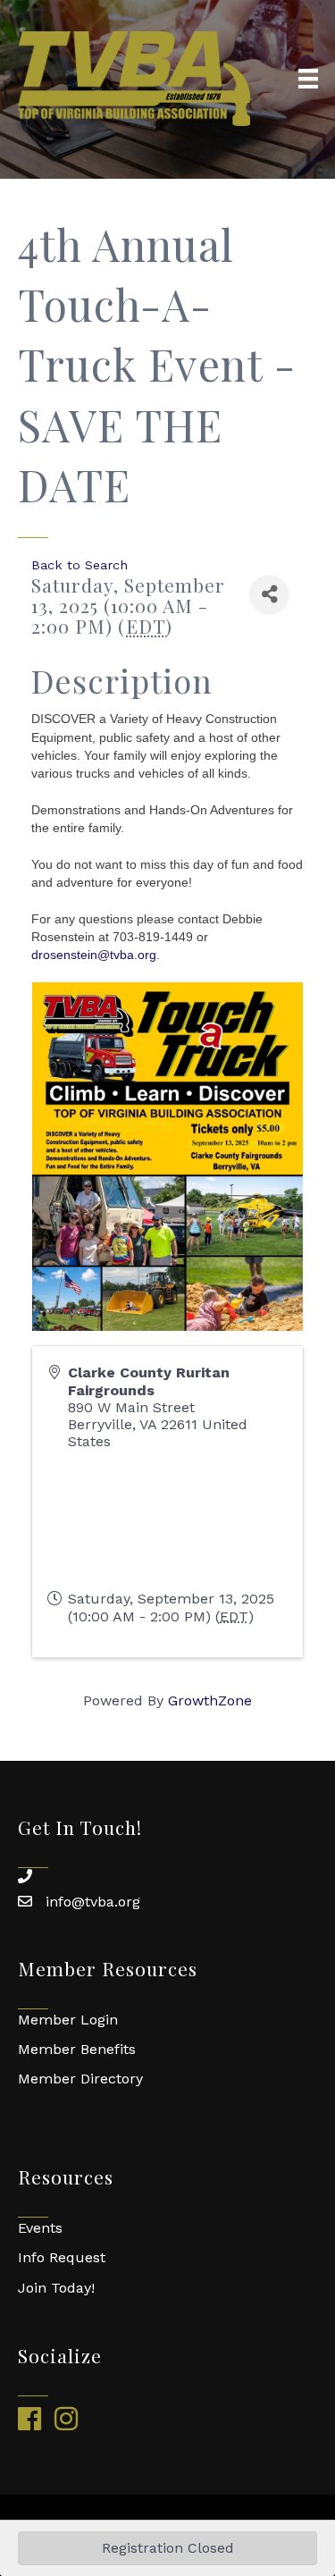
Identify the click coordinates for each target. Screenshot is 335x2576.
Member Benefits (77, 2049)
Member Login (68, 2020)
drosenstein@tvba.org (94, 955)
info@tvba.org (93, 1902)
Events (40, 2228)
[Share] (269, 595)
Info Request (62, 2257)
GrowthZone (210, 1700)
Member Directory (80, 2079)
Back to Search (80, 565)
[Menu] (308, 79)
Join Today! (56, 2288)
